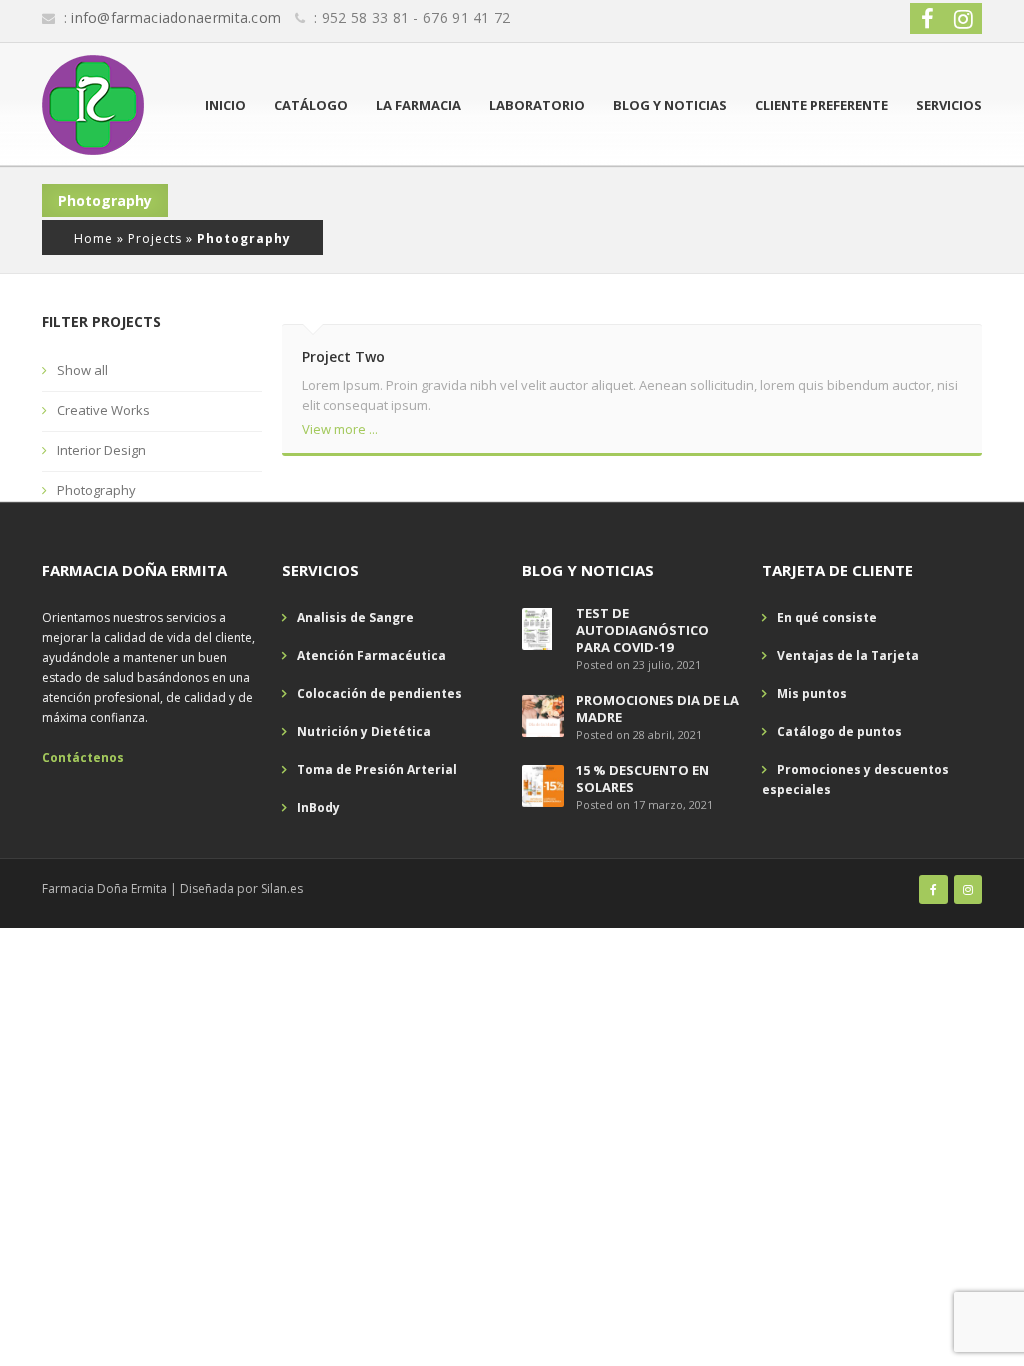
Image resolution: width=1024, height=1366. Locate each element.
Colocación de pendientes (379, 693)
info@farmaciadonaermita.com (176, 17)
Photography (96, 490)
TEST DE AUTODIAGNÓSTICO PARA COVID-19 (642, 630)
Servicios (949, 105)
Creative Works (103, 410)
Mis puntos (812, 693)
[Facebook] (933, 889)
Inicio (225, 105)
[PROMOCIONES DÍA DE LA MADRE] (543, 715)
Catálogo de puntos (839, 731)
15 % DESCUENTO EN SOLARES (642, 778)
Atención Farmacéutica (371, 655)
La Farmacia (418, 105)
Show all (82, 370)
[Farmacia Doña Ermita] (93, 105)
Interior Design (101, 450)
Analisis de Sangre (355, 617)
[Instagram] (968, 889)
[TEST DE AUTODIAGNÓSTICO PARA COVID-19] (537, 628)
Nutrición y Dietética (364, 731)
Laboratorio (537, 105)
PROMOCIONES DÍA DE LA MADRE (657, 708)
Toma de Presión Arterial (377, 769)
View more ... (340, 429)
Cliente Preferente (821, 105)
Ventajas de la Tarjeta (848, 655)
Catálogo (311, 105)
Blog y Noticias (670, 105)
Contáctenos (83, 757)
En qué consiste (827, 617)
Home (93, 238)
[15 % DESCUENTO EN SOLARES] (543, 785)
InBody (318, 807)
